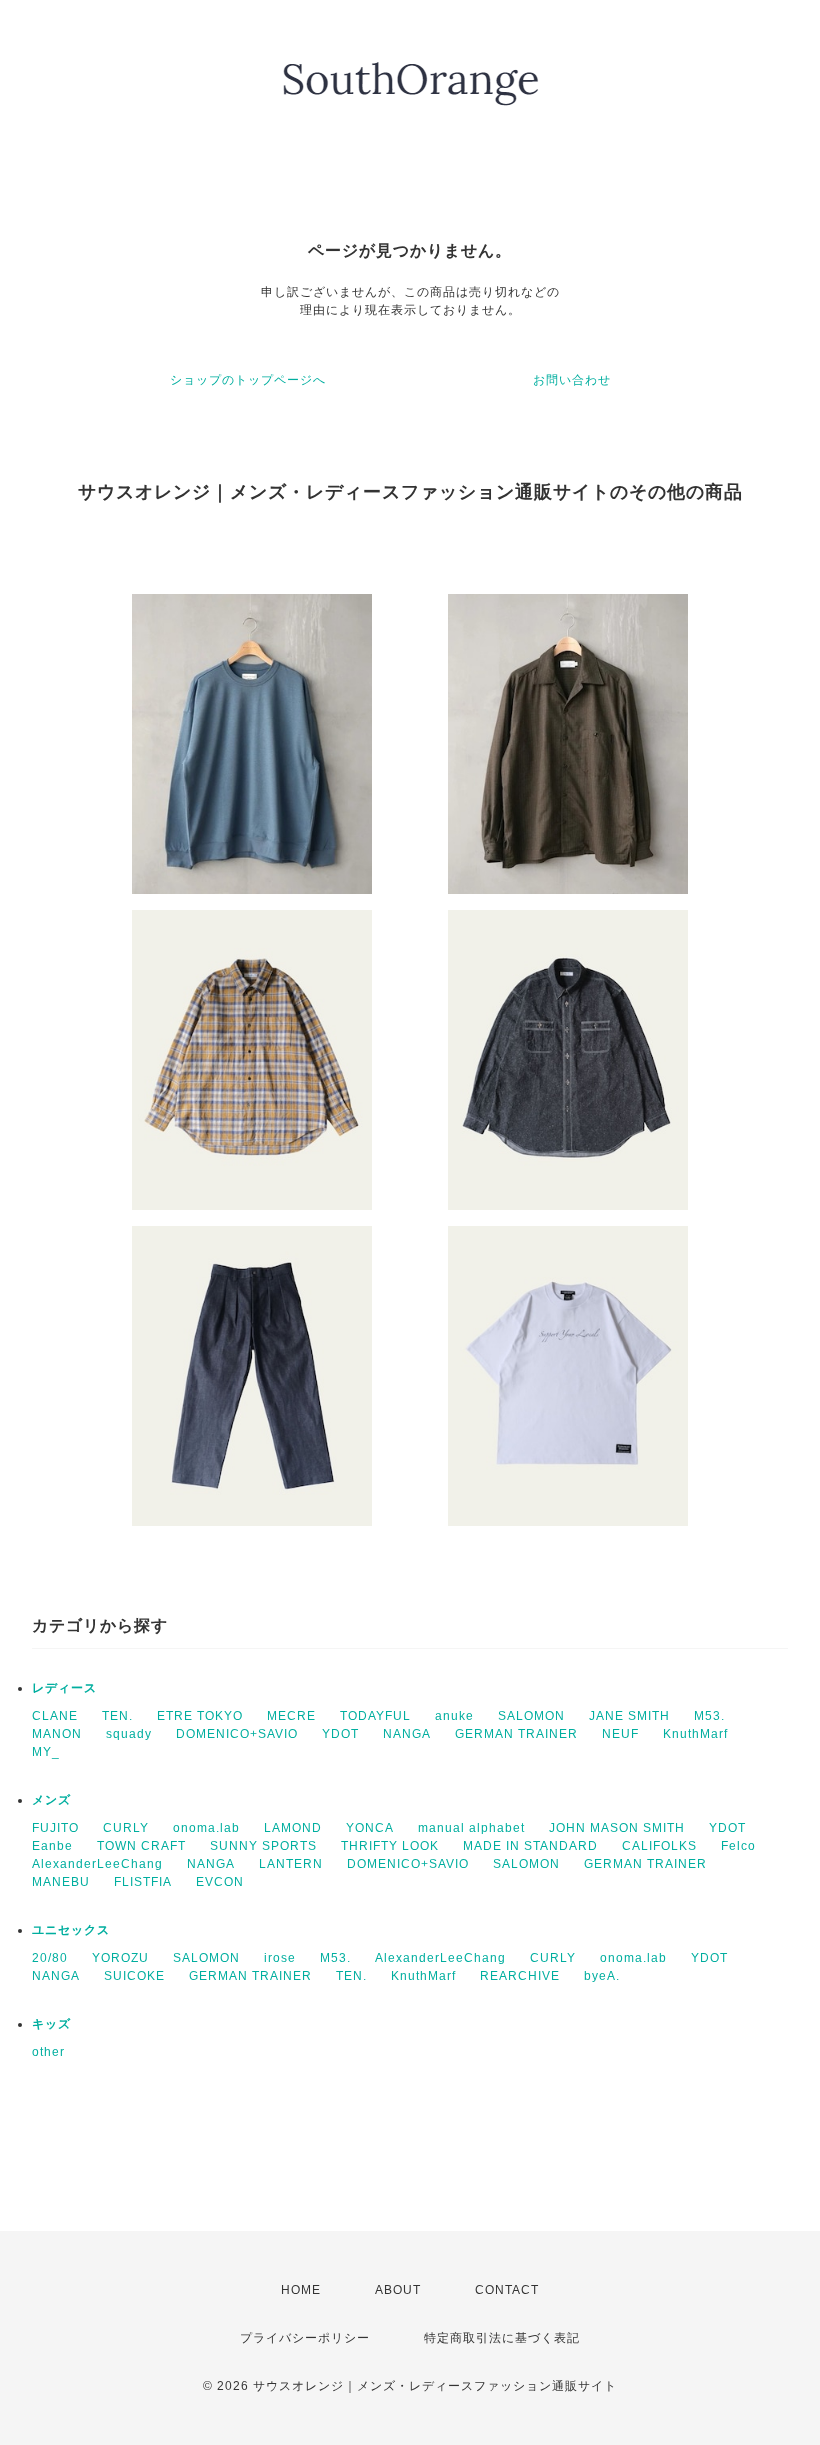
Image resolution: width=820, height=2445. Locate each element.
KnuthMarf (695, 1734)
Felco (738, 1846)
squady (129, 1734)
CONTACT (507, 2290)
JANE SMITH (629, 1716)
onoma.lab (206, 1828)
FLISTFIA (143, 1882)
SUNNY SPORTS (263, 1846)
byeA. (602, 1976)
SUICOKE (134, 1976)
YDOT (340, 1734)
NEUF (620, 1734)
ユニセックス (71, 1930)
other (48, 2052)
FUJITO (55, 1828)
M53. (709, 1716)
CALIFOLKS (659, 1846)
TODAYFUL (375, 1716)
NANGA (407, 1734)
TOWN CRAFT (141, 1846)
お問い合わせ (572, 380)
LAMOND (293, 1828)
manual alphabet (471, 1828)
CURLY (126, 1828)
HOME (301, 2290)
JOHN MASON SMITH (617, 1828)
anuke (454, 1716)
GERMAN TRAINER (516, 1734)
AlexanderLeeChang (97, 1864)
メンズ (51, 1800)
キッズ (51, 2024)
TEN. (117, 1716)
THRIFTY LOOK (390, 1846)
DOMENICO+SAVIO (237, 1734)
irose (280, 1958)
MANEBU (61, 1882)
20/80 (50, 1958)
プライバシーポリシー (305, 2338)
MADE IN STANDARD (530, 1846)
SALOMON (531, 1716)
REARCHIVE (520, 1976)
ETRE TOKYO (200, 1716)
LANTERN (291, 1864)
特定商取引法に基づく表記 (502, 2338)
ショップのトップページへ (248, 380)
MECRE (291, 1716)
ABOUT (398, 2290)
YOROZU (120, 1958)
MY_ (46, 1752)
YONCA (370, 1828)
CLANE (55, 1716)
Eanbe (52, 1846)
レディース (64, 1688)
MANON (57, 1734)
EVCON (220, 1882)
